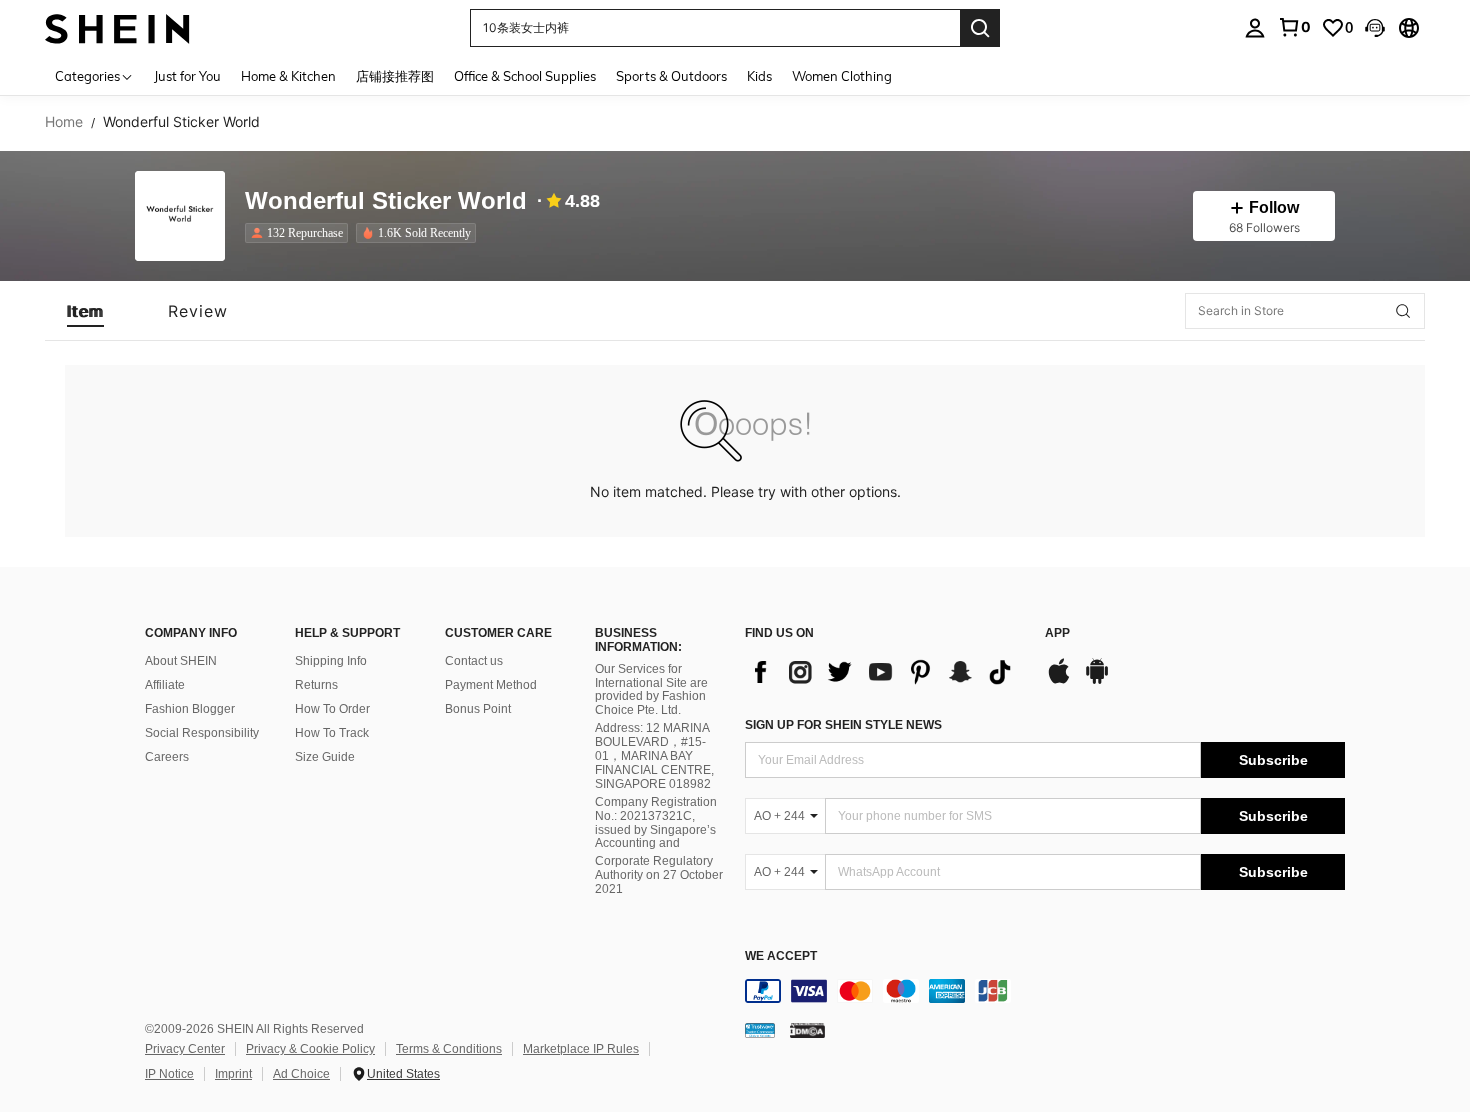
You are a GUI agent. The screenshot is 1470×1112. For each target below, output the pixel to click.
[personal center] (1255, 28)
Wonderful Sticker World (386, 201)
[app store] (1059, 681)
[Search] (980, 28)
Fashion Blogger (190, 709)
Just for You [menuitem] (187, 76)
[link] (1294, 27)
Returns (316, 685)
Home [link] (64, 122)
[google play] (1097, 681)
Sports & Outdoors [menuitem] (671, 76)
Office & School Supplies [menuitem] (525, 76)
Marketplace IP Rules (581, 1049)
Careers (167, 757)
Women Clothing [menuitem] (842, 76)
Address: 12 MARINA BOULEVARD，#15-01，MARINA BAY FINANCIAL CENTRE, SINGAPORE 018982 (654, 756)
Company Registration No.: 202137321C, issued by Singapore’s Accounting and (656, 823)
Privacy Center (185, 1049)
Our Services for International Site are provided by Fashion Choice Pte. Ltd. (651, 690)
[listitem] (300, 233)
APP (1057, 633)
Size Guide (325, 757)
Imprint (233, 1074)
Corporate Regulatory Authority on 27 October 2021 (659, 875)
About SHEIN (181, 661)
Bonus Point (478, 709)
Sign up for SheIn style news (843, 725)
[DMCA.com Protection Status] (807, 1030)
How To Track (332, 733)
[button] (1375, 28)
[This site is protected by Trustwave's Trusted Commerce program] (760, 1030)
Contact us (474, 661)
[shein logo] (117, 27)
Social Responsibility (202, 733)
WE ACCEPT (781, 956)
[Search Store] (1403, 311)
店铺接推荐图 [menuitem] (395, 76)
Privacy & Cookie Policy (310, 1049)
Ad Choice (301, 1074)
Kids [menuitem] (759, 76)
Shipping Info (331, 661)
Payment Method (491, 685)
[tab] (85, 311)
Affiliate (165, 685)
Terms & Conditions (449, 1049)
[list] (885, 672)
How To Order (332, 709)
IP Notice (169, 1074)
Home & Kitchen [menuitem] (288, 76)
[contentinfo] (1045, 991)
